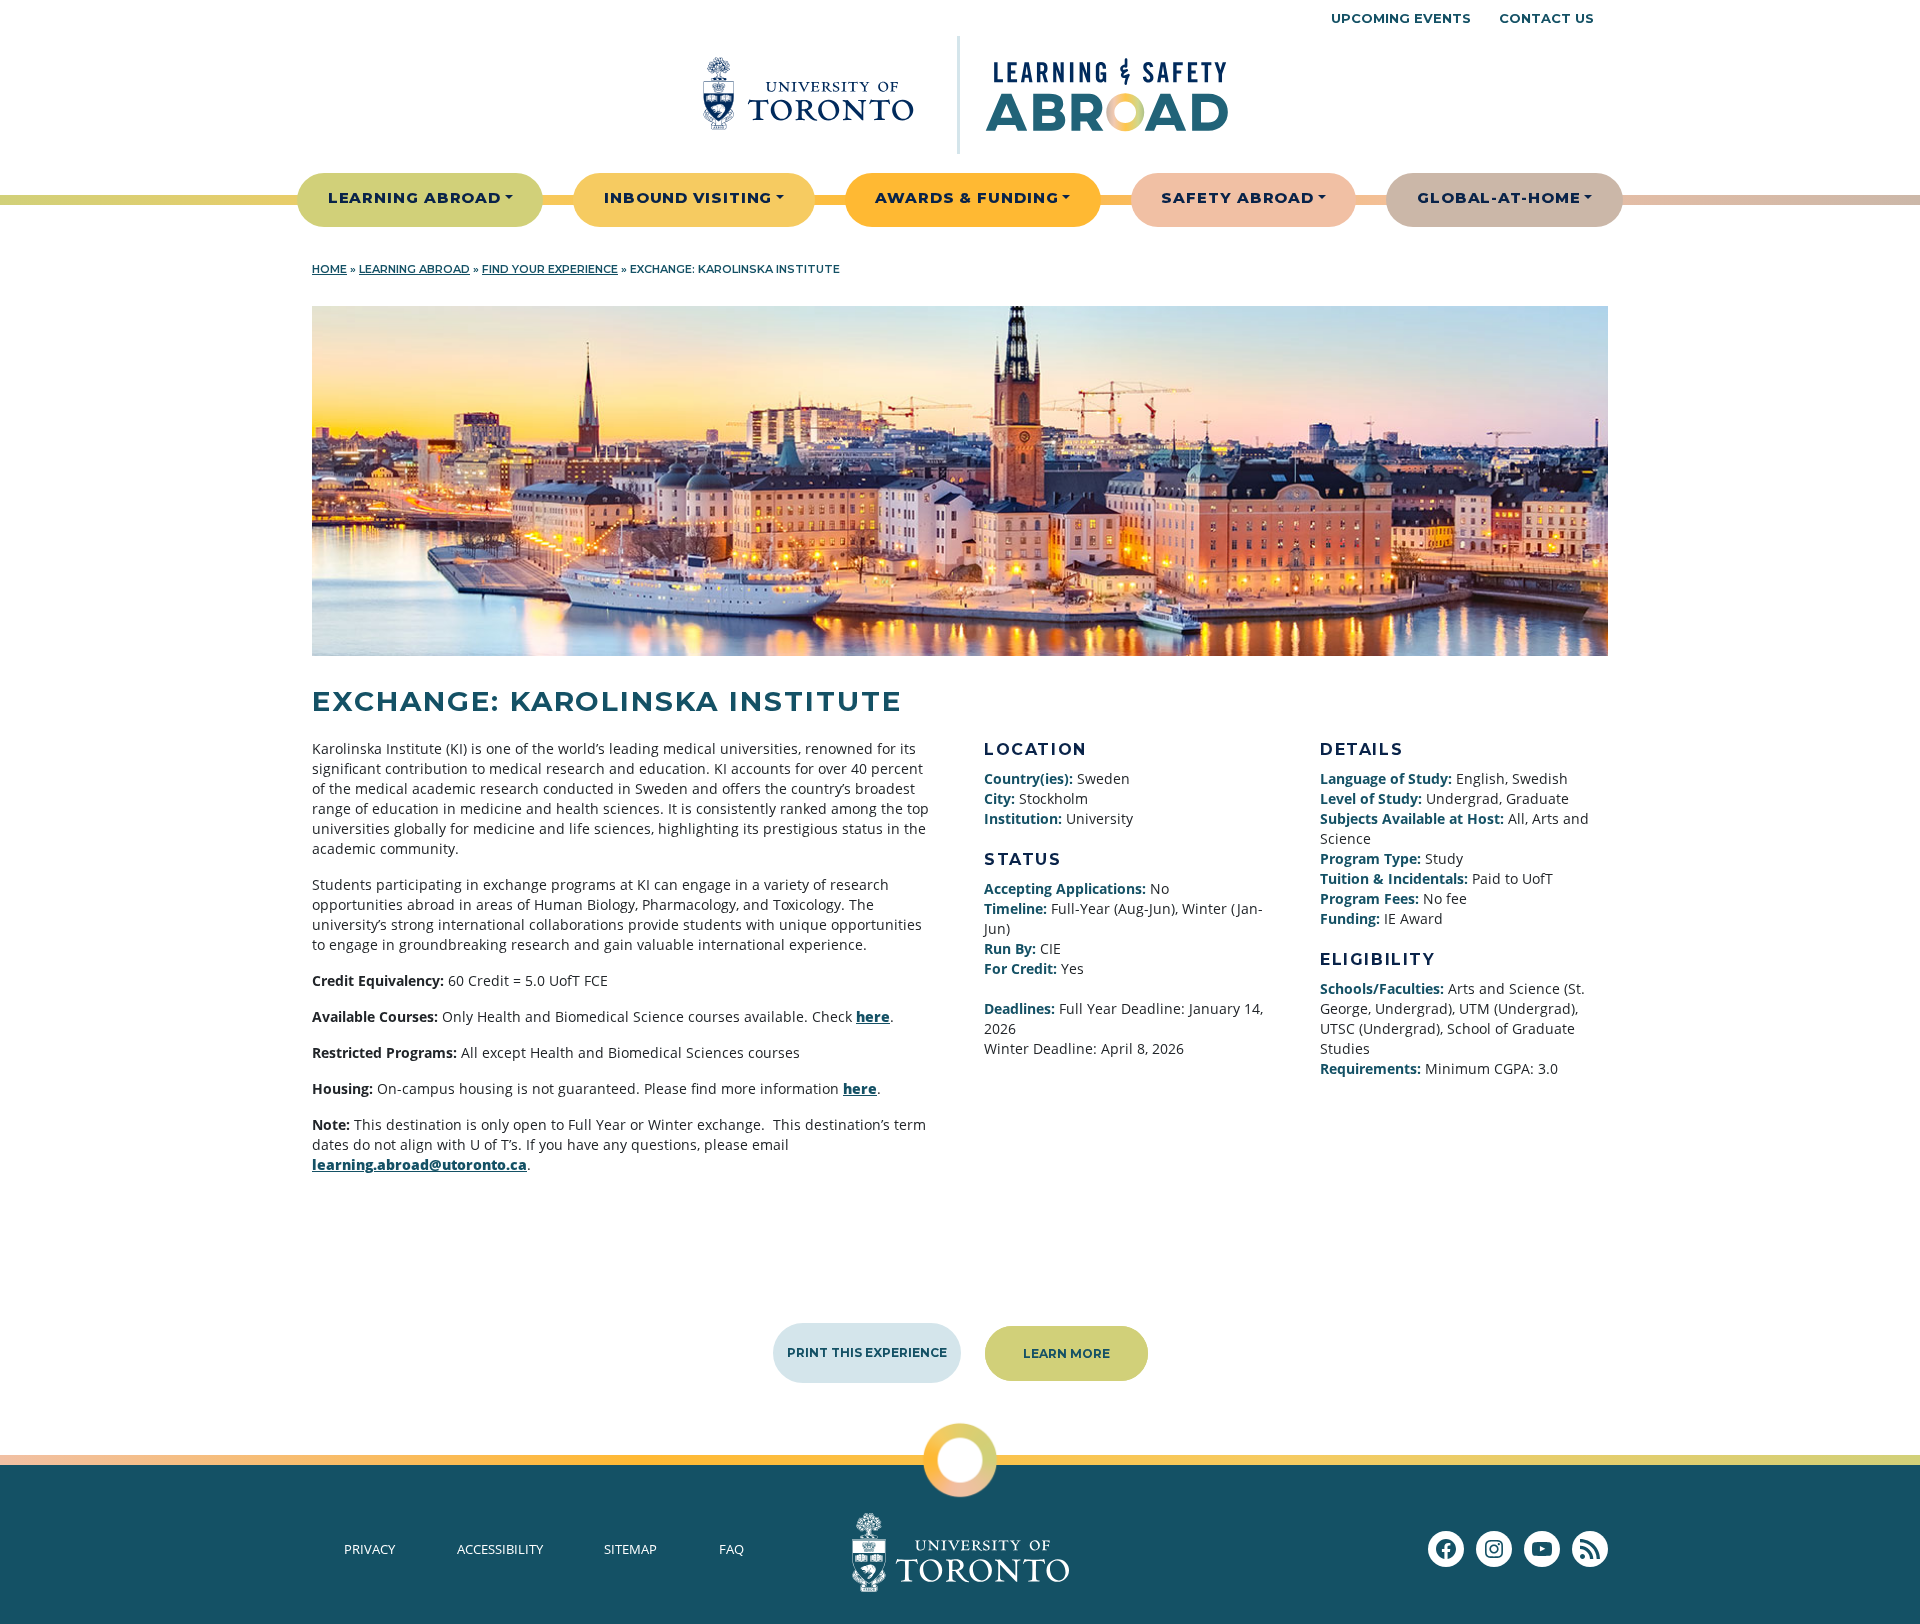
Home (329, 269)
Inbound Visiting (688, 197)
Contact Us (1546, 18)
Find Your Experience (550, 269)
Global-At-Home (1499, 197)
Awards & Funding (966, 197)
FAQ (731, 1549)
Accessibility (500, 1549)
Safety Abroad (1237, 197)
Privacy (369, 1549)
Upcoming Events (1401, 18)
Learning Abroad (415, 197)
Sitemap (630, 1549)
